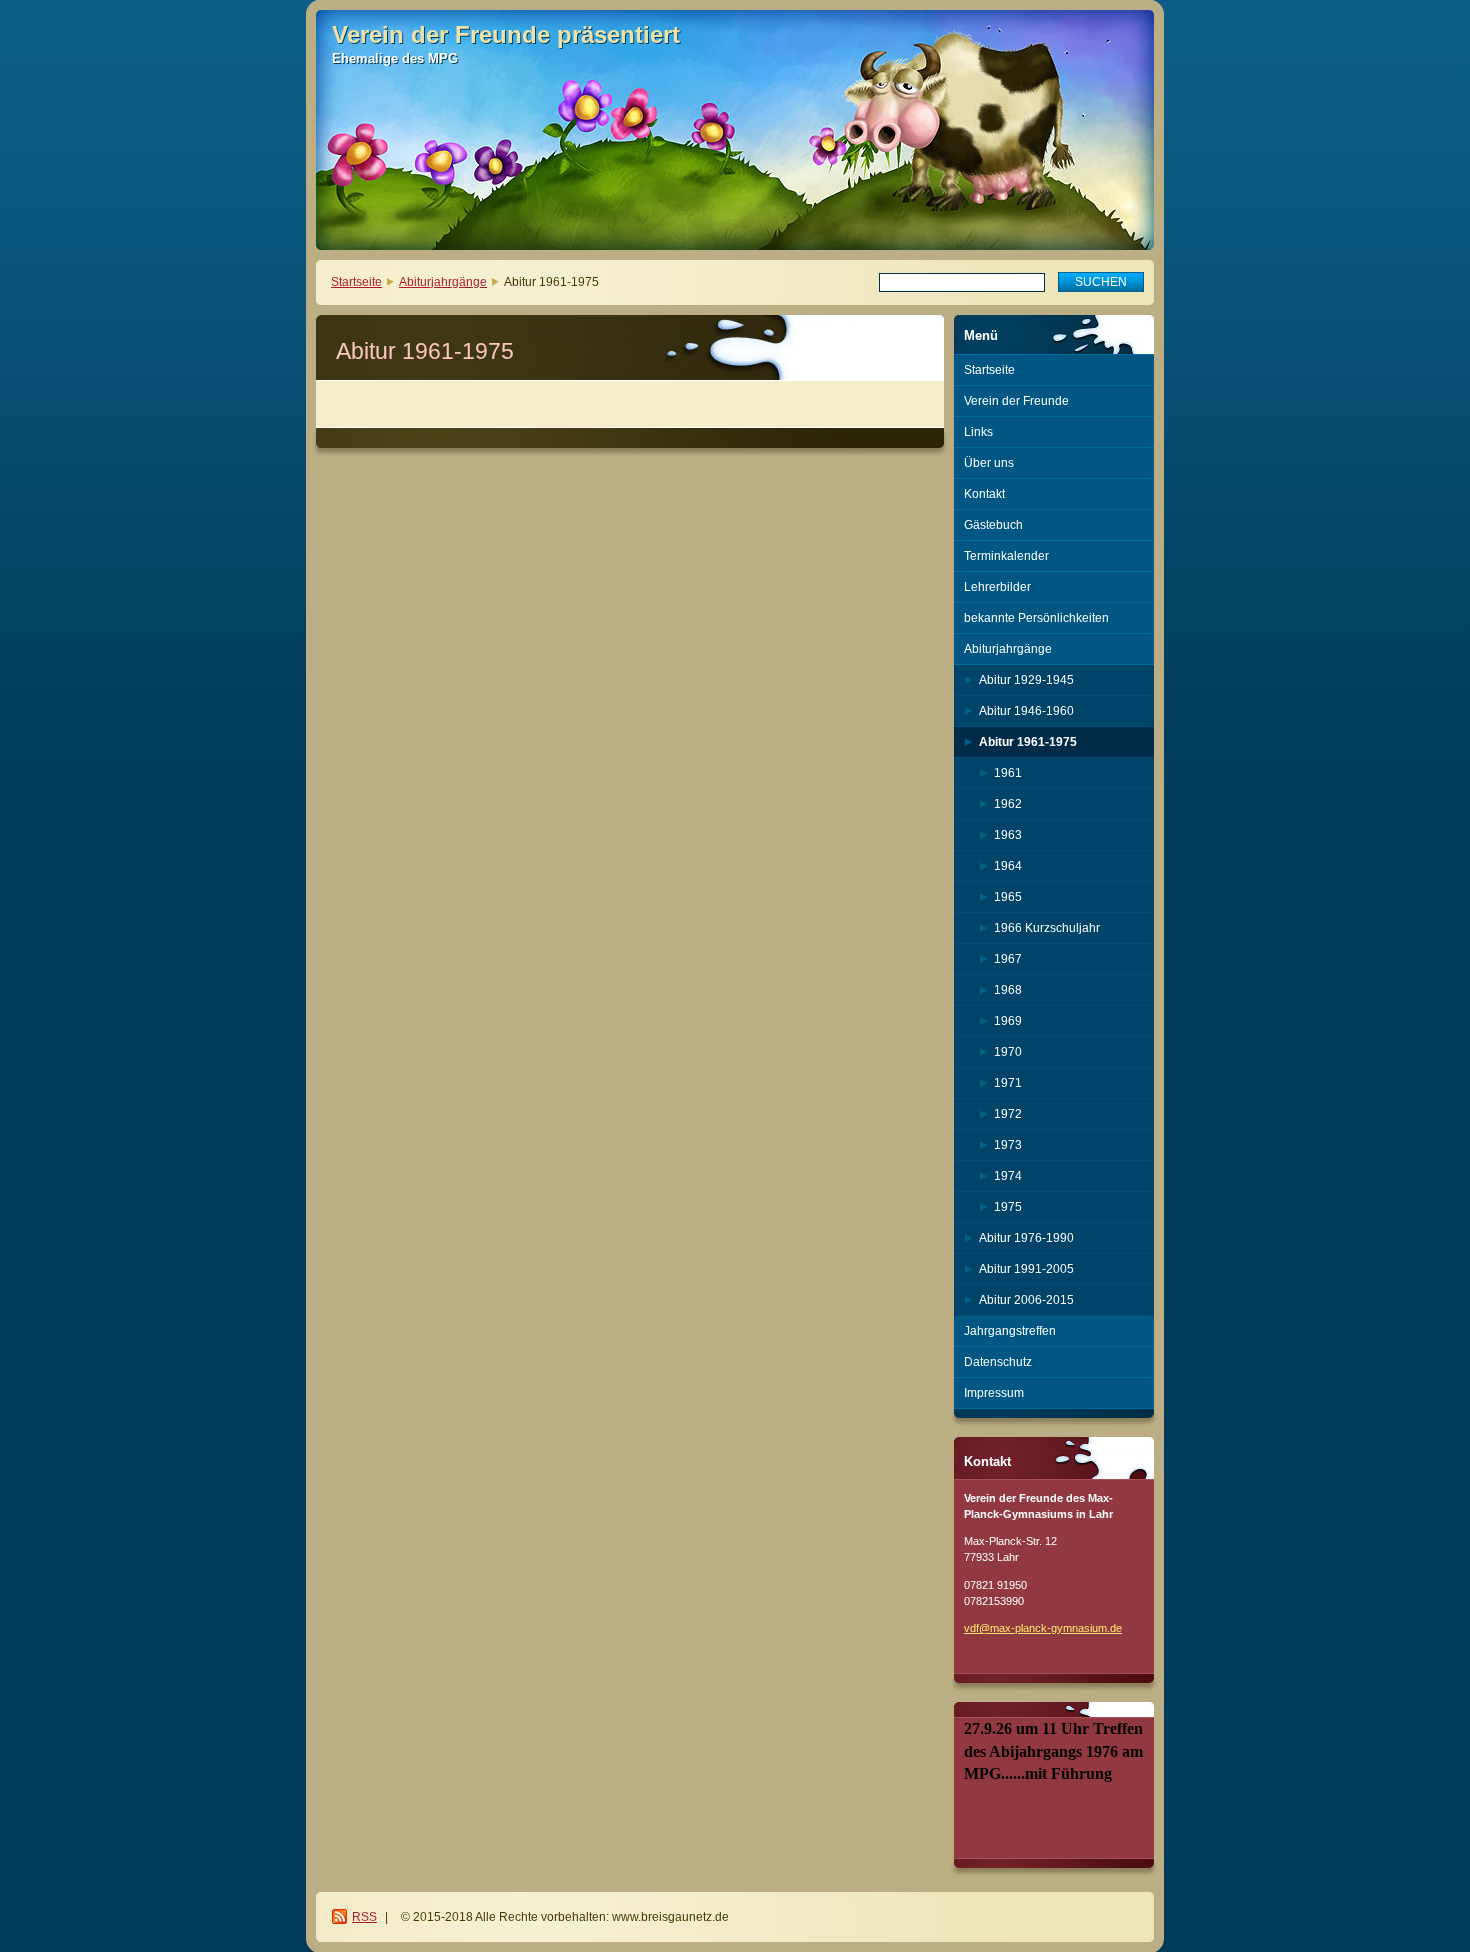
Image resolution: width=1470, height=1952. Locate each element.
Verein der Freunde (1016, 401)
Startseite (356, 282)
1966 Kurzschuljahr (1047, 928)
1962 (1008, 804)
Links (978, 432)
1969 (1008, 1021)
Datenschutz (998, 1362)
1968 (1008, 990)
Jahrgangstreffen (1010, 1331)
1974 (1008, 1176)
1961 (1008, 773)
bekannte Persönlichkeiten (1036, 618)
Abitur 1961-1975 (1028, 742)
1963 (1008, 835)
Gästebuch (993, 525)
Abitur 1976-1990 (1026, 1238)
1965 (1008, 897)
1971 (1008, 1083)
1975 (1008, 1207)
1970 (1008, 1052)
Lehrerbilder (997, 587)
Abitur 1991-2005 (1026, 1269)
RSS (364, 1917)
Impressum (994, 1393)
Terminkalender (1006, 556)
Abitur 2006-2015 (1026, 1300)
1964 (1008, 866)
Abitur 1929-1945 (1026, 680)
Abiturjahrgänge (443, 282)
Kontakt (984, 494)
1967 (1008, 959)
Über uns (989, 463)
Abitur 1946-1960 (1026, 711)
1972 (1008, 1114)
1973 (1008, 1145)
